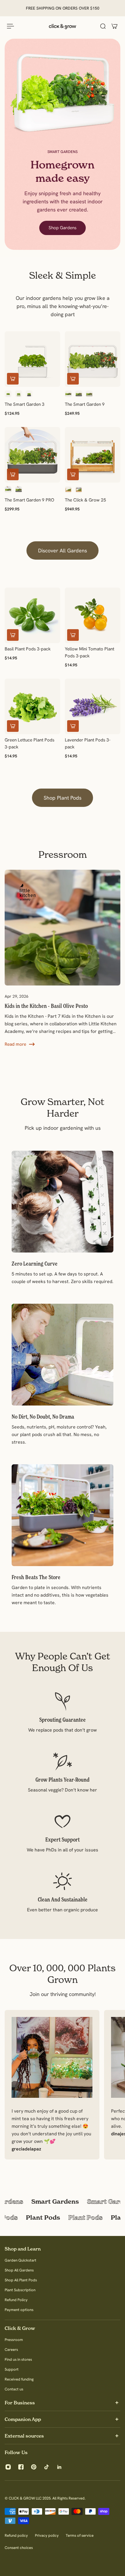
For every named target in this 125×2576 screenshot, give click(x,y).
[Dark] (79, 490)
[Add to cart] (13, 379)
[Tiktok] (47, 2467)
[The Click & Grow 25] (93, 455)
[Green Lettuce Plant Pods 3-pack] (32, 706)
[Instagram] (8, 2467)
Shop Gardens (63, 228)
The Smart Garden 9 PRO (30, 500)
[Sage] (19, 394)
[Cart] (115, 26)
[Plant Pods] (63, 2218)
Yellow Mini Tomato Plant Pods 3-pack (90, 652)
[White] (8, 394)
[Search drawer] (103, 26)
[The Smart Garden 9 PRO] (32, 455)
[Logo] (63, 26)
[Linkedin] (59, 2467)
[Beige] (89, 394)
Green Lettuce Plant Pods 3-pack (30, 743)
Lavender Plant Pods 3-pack (88, 743)
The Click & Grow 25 (85, 500)
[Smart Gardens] (63, 2201)
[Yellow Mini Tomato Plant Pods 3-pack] (93, 615)
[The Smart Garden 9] (93, 359)
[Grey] (29, 394)
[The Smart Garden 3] (32, 359)
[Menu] (10, 26)
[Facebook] (21, 2467)
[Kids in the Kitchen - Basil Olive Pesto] (60, 928)
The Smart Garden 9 (85, 404)
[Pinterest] (34, 2467)
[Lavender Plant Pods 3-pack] (93, 706)
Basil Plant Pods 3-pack (28, 649)
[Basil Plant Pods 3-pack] (32, 615)
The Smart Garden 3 (25, 404)
